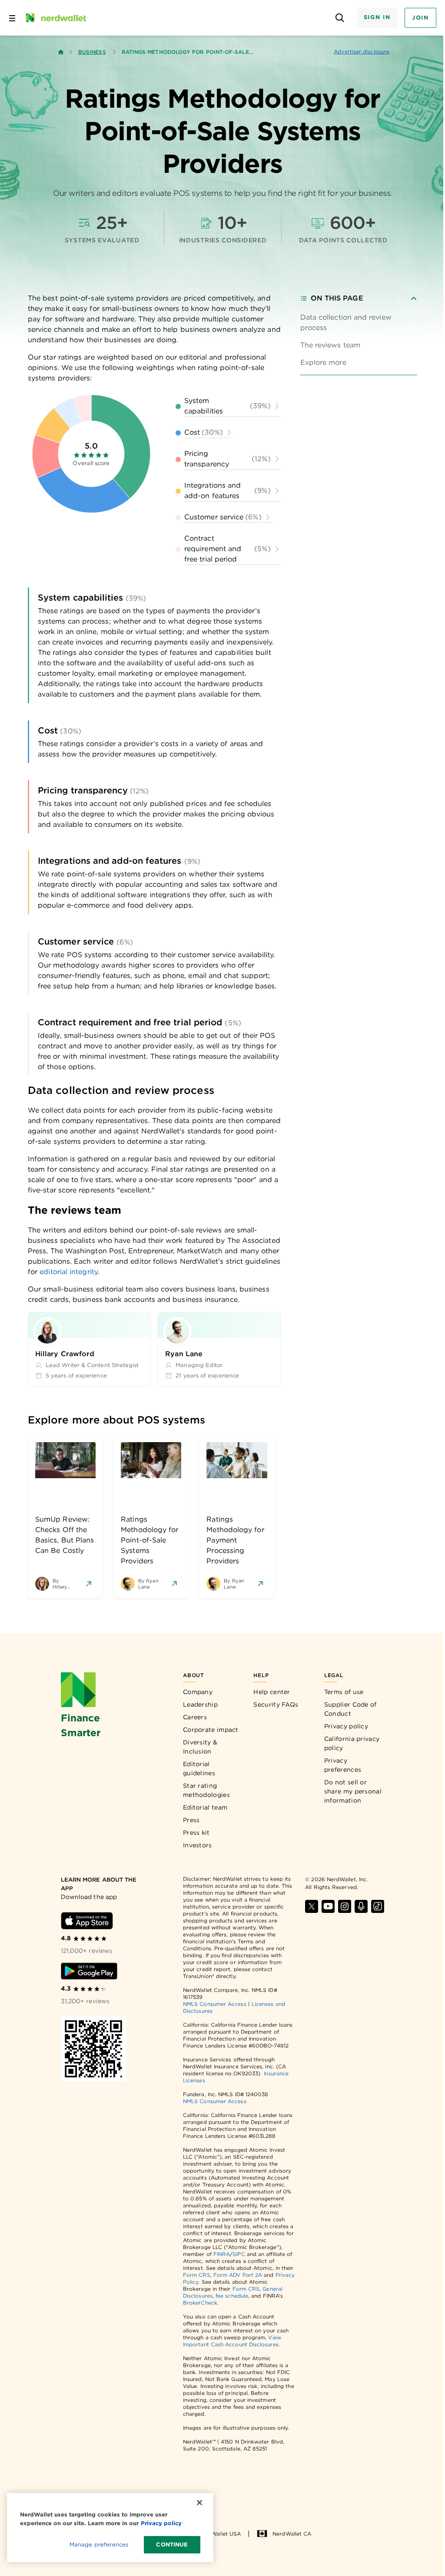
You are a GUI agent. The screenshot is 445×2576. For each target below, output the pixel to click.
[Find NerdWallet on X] (312, 1906)
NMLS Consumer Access (215, 2004)
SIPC (239, 2254)
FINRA (222, 2254)
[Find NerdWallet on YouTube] (328, 1906)
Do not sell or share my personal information (353, 1791)
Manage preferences (99, 2545)
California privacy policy (352, 1743)
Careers (195, 1717)
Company (198, 1692)
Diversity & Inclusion (200, 1747)
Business (92, 52)
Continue (172, 2545)
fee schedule (232, 2296)
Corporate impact (211, 1730)
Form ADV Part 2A (238, 2275)
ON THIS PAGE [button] (337, 298)
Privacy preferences (343, 1765)
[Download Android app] (89, 1971)
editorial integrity (69, 1272)
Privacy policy (346, 1726)
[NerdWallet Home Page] (55, 18)
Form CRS (197, 2275)
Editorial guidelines (199, 1769)
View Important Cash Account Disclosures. (232, 2341)
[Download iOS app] (87, 1921)
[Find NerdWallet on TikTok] (378, 1906)
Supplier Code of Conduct (350, 1709)
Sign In (377, 17)
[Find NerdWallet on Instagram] (345, 1906)
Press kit (196, 1833)
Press (191, 1820)
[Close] (199, 2503)
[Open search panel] (340, 18)
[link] (359, 323)
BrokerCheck (200, 2303)
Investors (198, 1845)
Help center (272, 1692)
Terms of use (344, 1692)
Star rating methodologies (206, 1790)
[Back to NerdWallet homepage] (61, 52)
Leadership (200, 1704)
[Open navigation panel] (12, 18)
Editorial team (205, 1807)
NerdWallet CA (292, 2534)
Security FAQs (276, 1704)
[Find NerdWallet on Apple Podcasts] (361, 1906)
